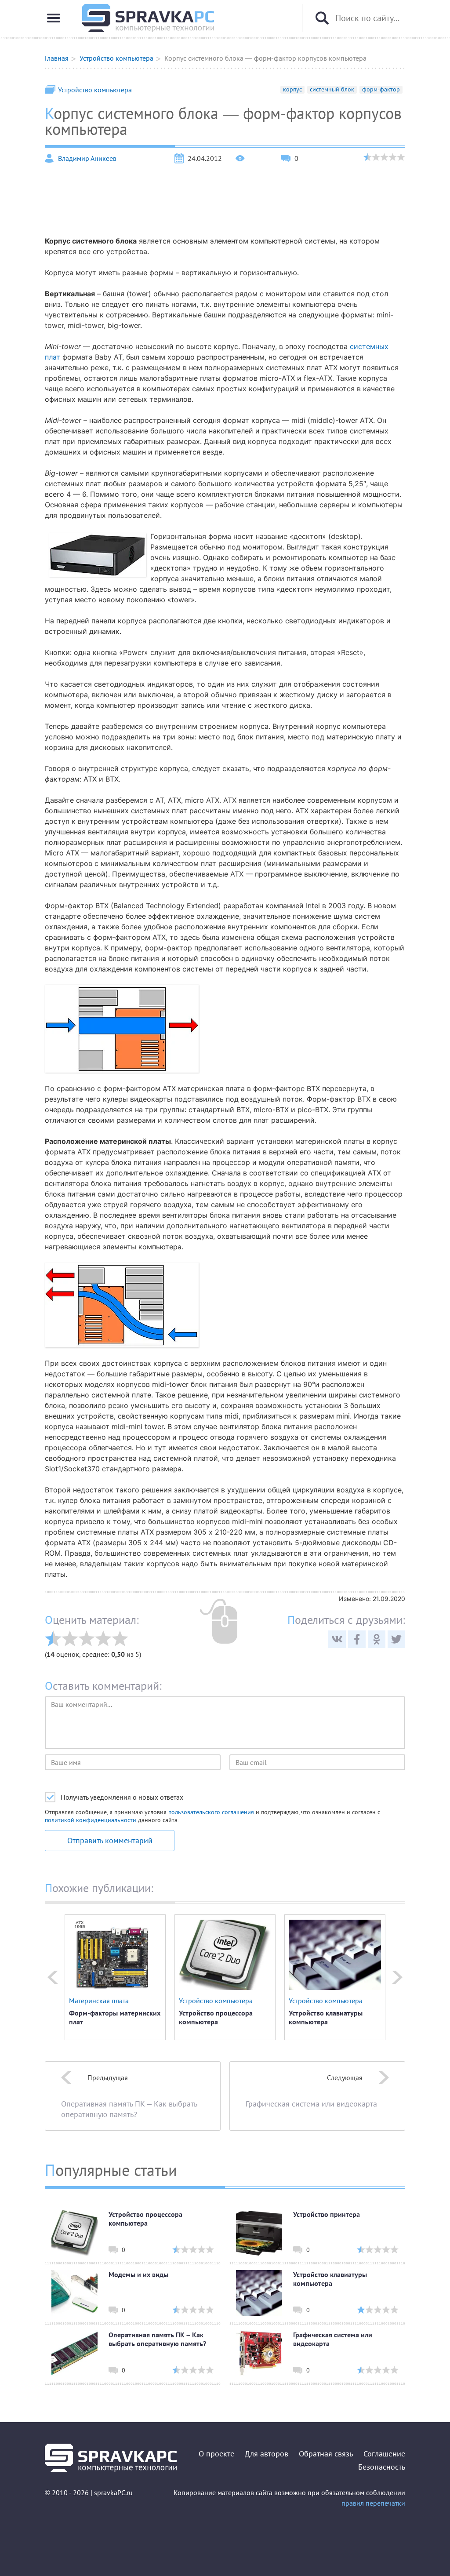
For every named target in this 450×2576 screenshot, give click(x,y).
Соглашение (384, 2454)
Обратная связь (326, 2454)
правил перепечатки (373, 2503)
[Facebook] (357, 1639)
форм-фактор (381, 89)
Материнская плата (99, 2001)
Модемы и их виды (138, 2274)
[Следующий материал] (397, 1977)
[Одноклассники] (377, 1639)
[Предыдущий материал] (53, 1977)
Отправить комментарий (110, 1840)
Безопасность (382, 2467)
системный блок (332, 89)
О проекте (216, 2454)
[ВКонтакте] (337, 1639)
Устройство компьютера (95, 90)
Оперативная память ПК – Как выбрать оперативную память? (157, 2339)
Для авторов (267, 2454)
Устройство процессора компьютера (216, 2017)
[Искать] (322, 18)
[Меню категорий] (54, 18)
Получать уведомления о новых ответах (122, 1797)
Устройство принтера (327, 2214)
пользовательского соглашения (211, 1812)
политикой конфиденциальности (91, 1820)
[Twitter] (396, 1639)
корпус (292, 89)
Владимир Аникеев (87, 158)
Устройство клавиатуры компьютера (326, 2017)
